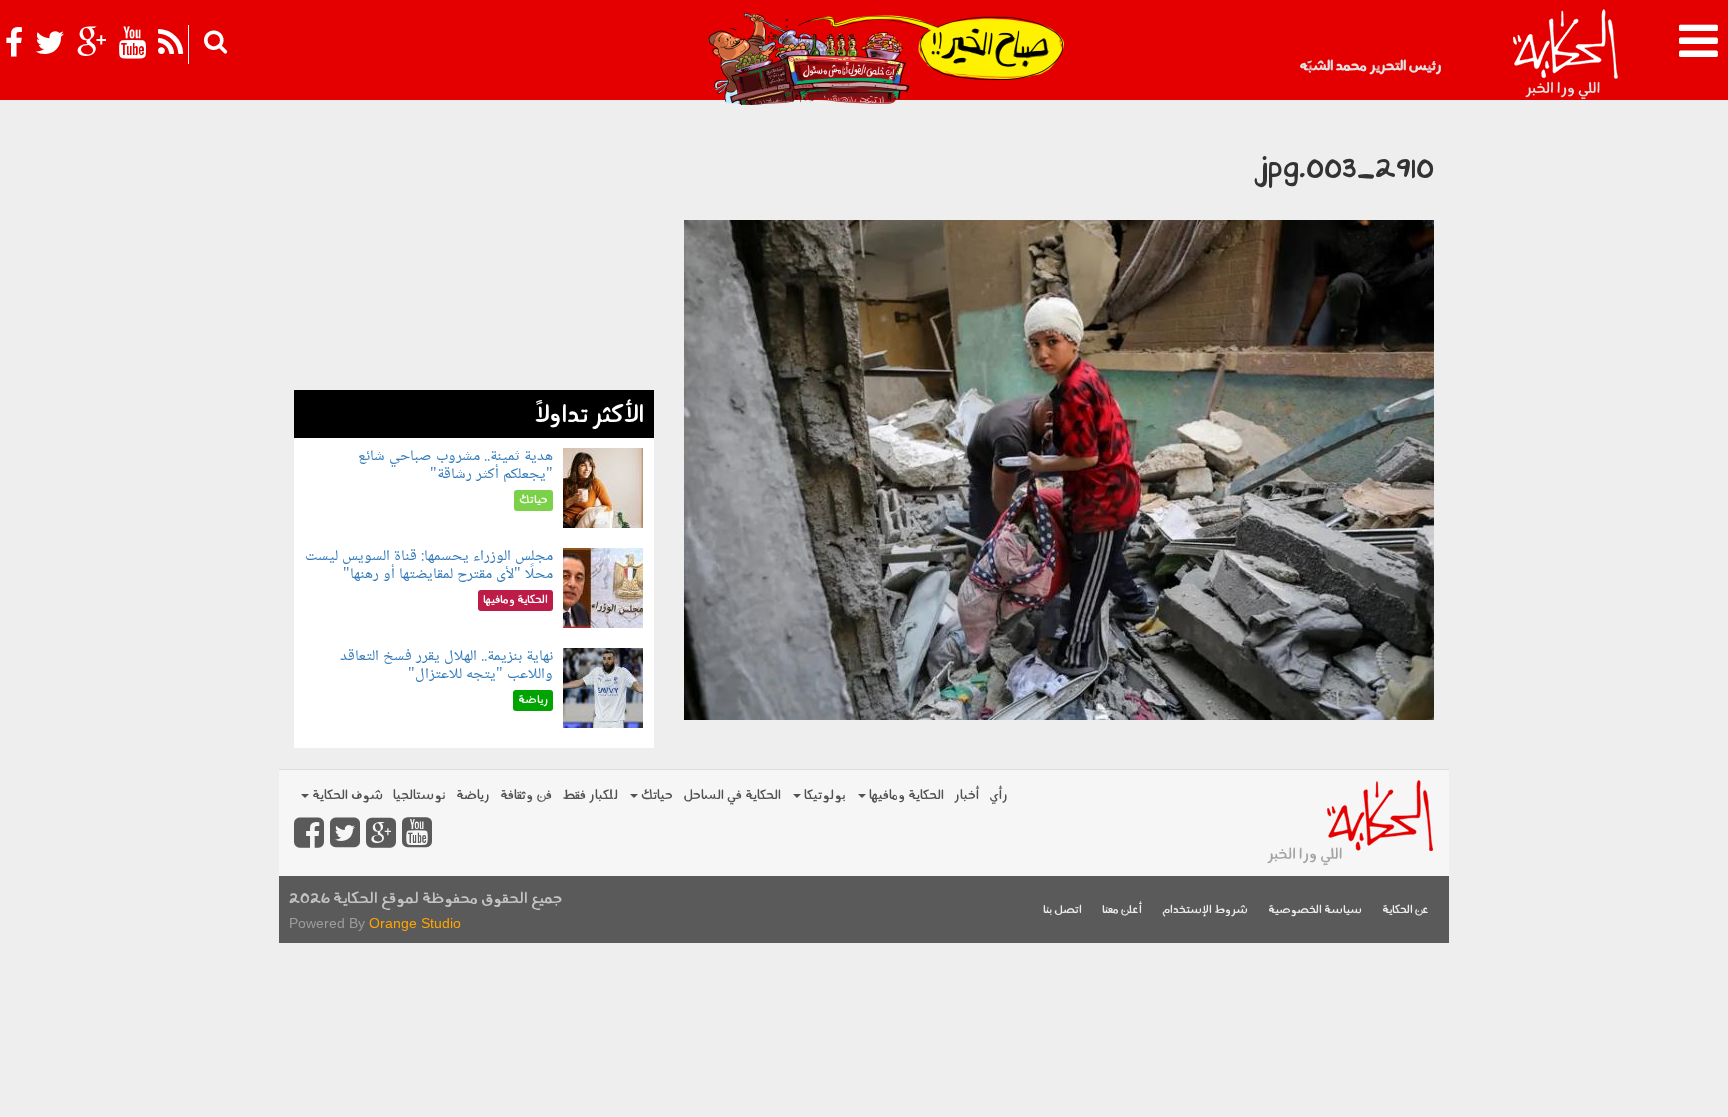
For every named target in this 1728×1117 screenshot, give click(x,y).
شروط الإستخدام (1205, 910)
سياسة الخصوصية (1315, 910)
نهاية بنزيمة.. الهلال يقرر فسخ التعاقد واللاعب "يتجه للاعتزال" (446, 665)
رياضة (473, 795)
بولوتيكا (823, 795)
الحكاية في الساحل (732, 795)
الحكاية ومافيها (905, 795)
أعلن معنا (1122, 910)
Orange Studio (415, 923)
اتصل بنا (1062, 910)
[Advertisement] (474, 250)
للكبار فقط (590, 795)
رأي (998, 795)
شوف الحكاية (346, 795)
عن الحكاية (1405, 910)
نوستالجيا (419, 795)
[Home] (1564, 55)
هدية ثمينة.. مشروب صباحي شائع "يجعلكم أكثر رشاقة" (455, 465)
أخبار (966, 795)
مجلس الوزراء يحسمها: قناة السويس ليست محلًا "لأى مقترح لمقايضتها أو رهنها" (429, 565)
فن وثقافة (526, 795)
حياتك (655, 795)
